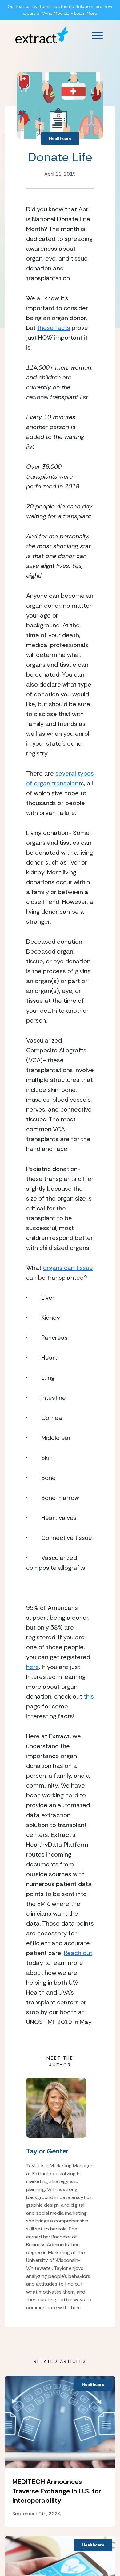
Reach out (78, 1953)
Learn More (86, 13)
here (33, 1667)
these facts (54, 328)
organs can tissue (68, 1268)
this (89, 1696)
